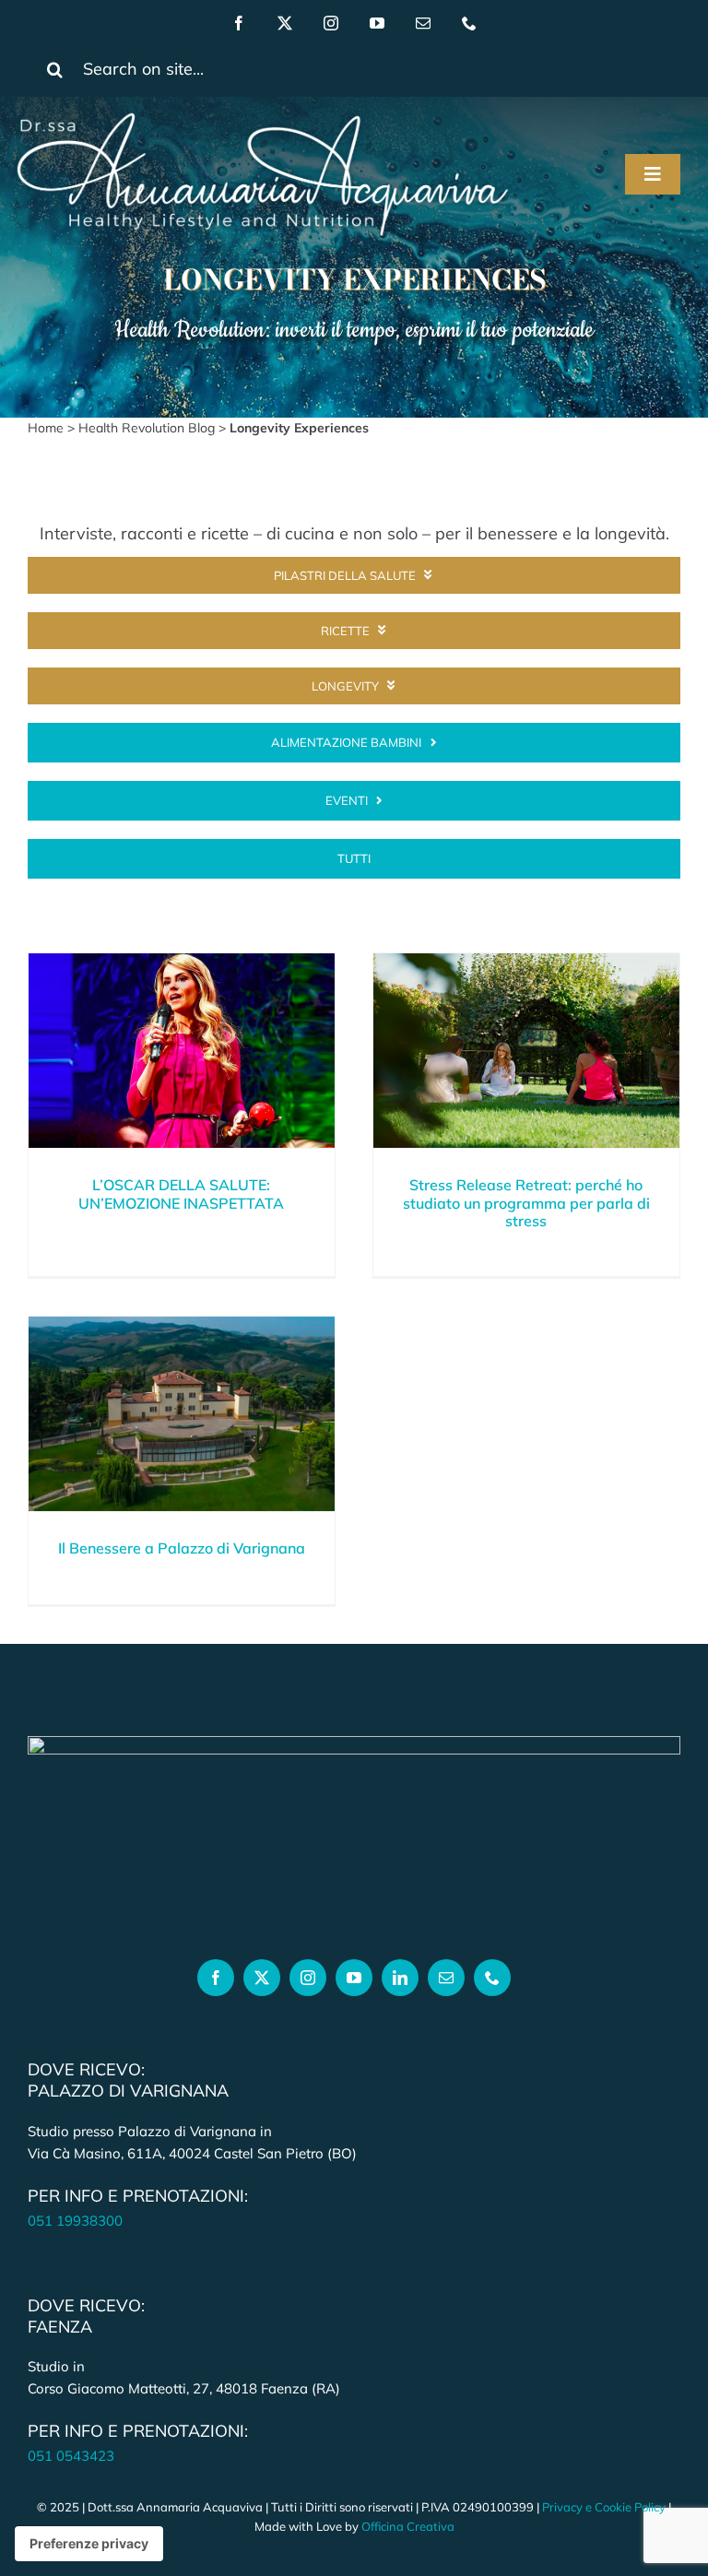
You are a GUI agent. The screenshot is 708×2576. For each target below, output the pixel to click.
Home (46, 428)
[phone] (469, 23)
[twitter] (285, 23)
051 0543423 (71, 2456)
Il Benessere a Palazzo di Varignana (182, 1548)
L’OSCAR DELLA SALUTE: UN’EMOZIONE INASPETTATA (181, 1193)
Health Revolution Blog (147, 428)
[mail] (423, 23)
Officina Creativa (408, 2526)
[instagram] (331, 23)
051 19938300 (75, 2221)
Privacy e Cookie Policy (604, 2507)
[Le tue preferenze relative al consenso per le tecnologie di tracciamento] (89, 2544)
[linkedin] (400, 1978)
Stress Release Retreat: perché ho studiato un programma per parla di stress (526, 1202)
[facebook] (239, 23)
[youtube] (377, 23)
